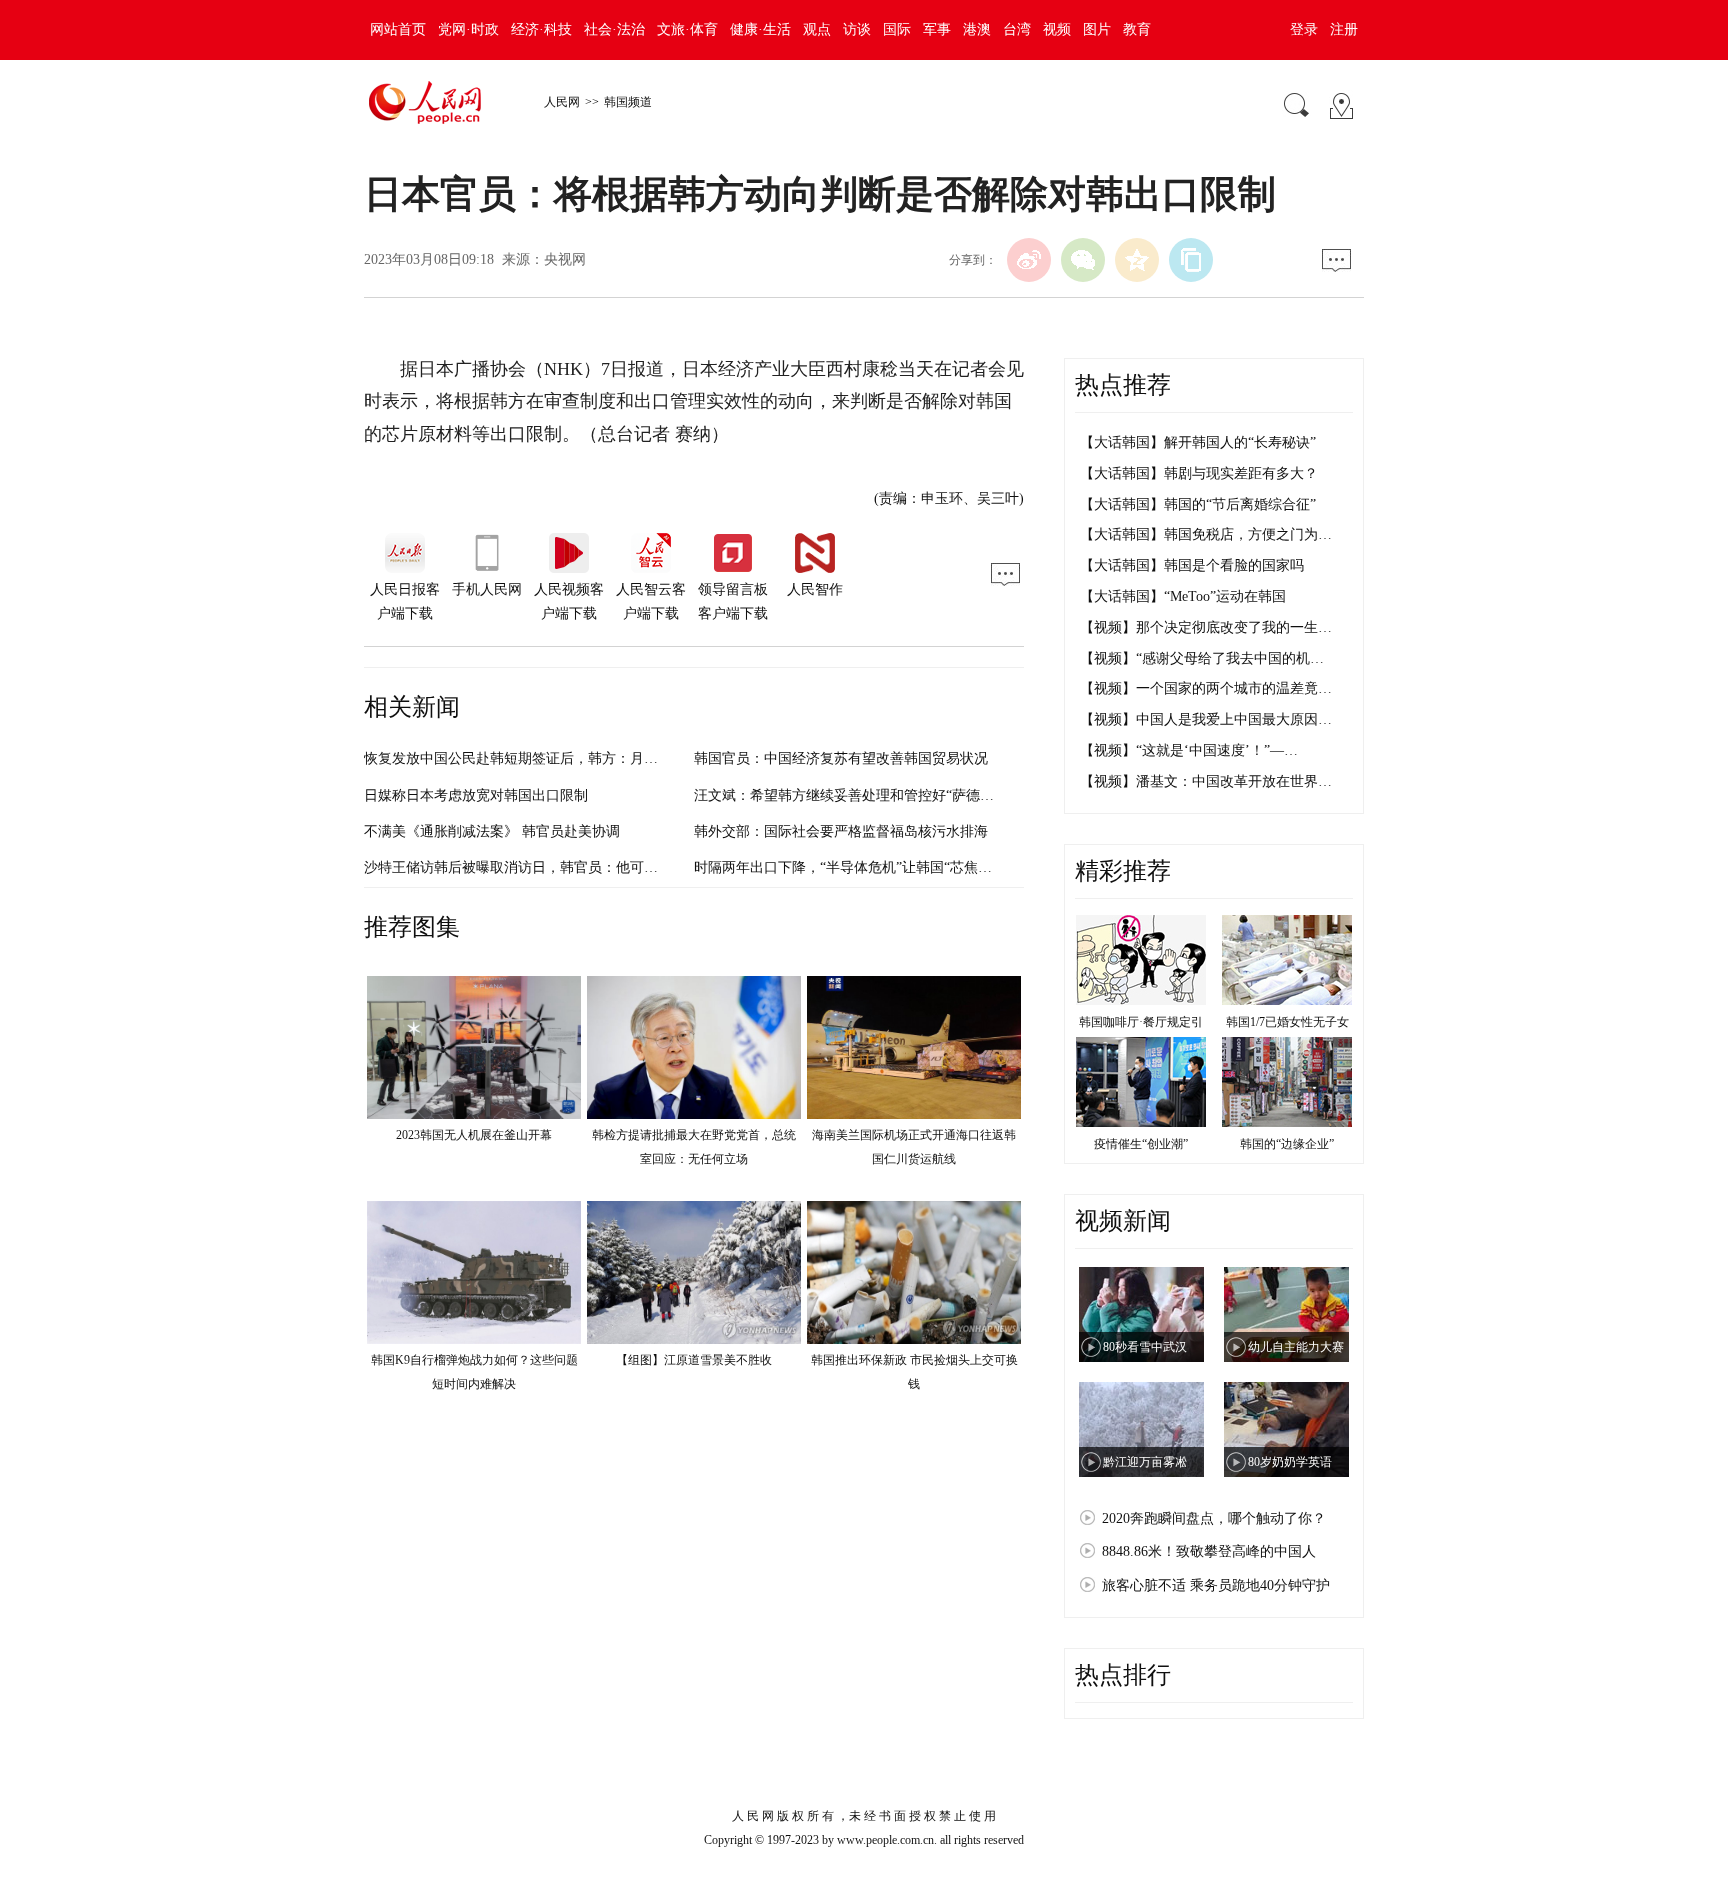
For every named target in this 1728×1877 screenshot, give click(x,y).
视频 (1057, 29)
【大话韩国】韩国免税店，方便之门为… (1206, 534)
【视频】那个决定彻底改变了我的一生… (1206, 627)
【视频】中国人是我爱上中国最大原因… (1206, 719)
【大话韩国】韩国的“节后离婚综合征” (1198, 504)
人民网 (562, 102)
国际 (897, 29)
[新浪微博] (1029, 260)
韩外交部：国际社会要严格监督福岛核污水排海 (841, 831)
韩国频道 (628, 102)
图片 (1097, 29)
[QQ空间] (1137, 260)
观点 (817, 29)
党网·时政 (468, 29)
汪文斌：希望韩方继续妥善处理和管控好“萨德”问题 (854, 795)
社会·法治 (614, 29)
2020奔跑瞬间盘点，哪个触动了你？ (1214, 1518)
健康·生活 (760, 29)
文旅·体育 (687, 29)
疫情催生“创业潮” (1141, 1144)
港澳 (977, 29)
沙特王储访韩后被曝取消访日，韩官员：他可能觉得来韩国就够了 (567, 867)
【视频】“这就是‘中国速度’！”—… (1189, 750)
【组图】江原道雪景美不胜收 (694, 1360)
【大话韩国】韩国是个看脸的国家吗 (1192, 565)
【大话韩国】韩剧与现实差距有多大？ (1199, 473)
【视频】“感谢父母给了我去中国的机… (1202, 658)
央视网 (565, 259)
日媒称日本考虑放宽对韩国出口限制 (476, 795)
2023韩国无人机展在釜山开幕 (474, 1135)
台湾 (1017, 29)
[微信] (1083, 260)
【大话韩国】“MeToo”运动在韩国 (1183, 596)
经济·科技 (541, 29)
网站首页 (398, 29)
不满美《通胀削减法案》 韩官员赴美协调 (492, 831)
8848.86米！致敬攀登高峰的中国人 (1209, 1551)
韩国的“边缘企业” (1287, 1144)
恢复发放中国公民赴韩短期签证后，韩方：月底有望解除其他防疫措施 (581, 758)
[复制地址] (1191, 260)
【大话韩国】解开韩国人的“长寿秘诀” (1198, 442)
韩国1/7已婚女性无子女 (1287, 1022)
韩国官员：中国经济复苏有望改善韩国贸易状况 (841, 758)
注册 (1344, 29)
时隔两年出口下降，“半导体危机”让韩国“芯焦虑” (846, 867)
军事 (937, 29)
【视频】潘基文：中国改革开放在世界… (1206, 781)
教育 (1137, 29)
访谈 (857, 29)
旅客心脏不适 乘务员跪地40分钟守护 (1216, 1585)
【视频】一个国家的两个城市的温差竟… (1206, 688)
